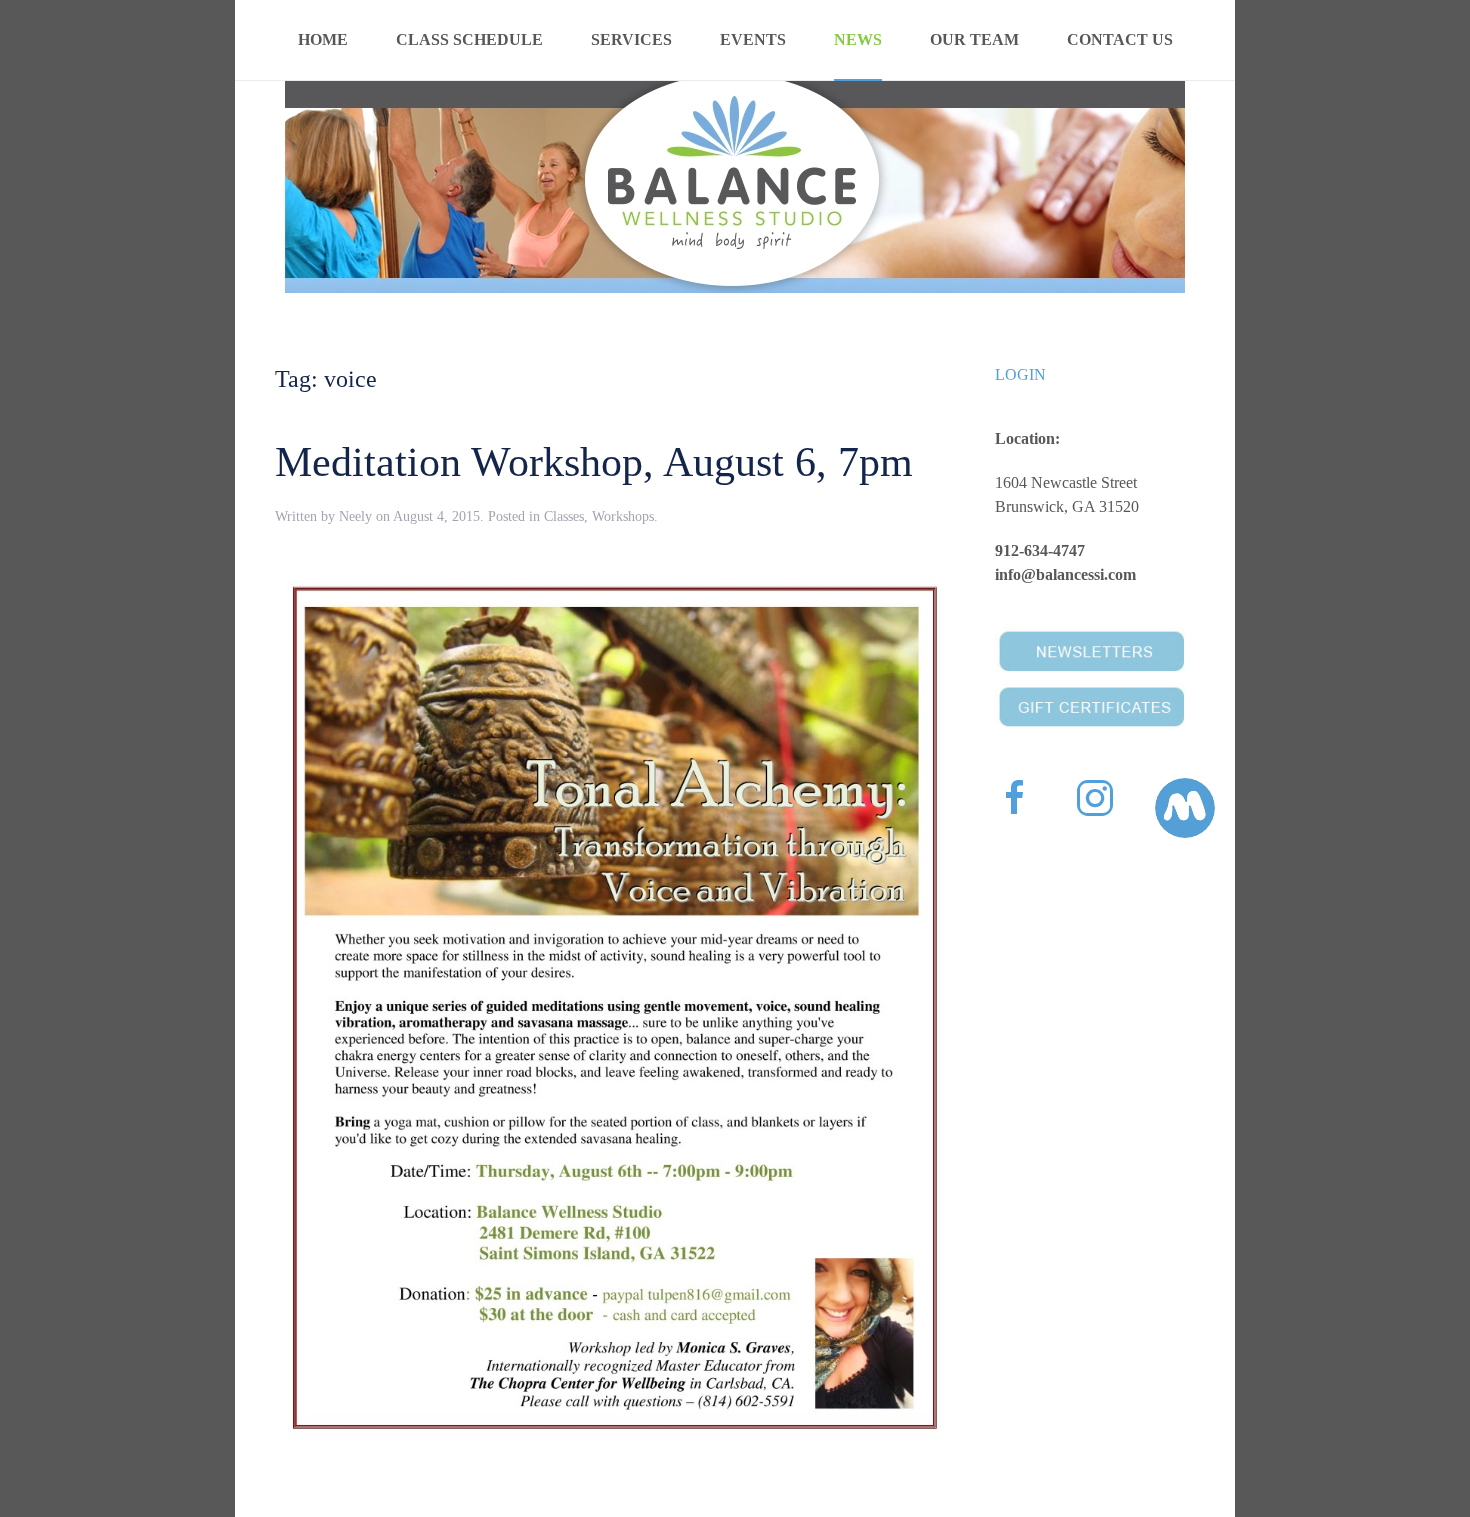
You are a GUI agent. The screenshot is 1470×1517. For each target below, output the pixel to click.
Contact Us (1120, 39)
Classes (564, 516)
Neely (355, 516)
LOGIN (1020, 374)
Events (753, 39)
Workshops (623, 516)
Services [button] (631, 39)
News (858, 39)
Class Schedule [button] (469, 39)
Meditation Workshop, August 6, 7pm (594, 462)
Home (323, 39)
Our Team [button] (974, 39)
